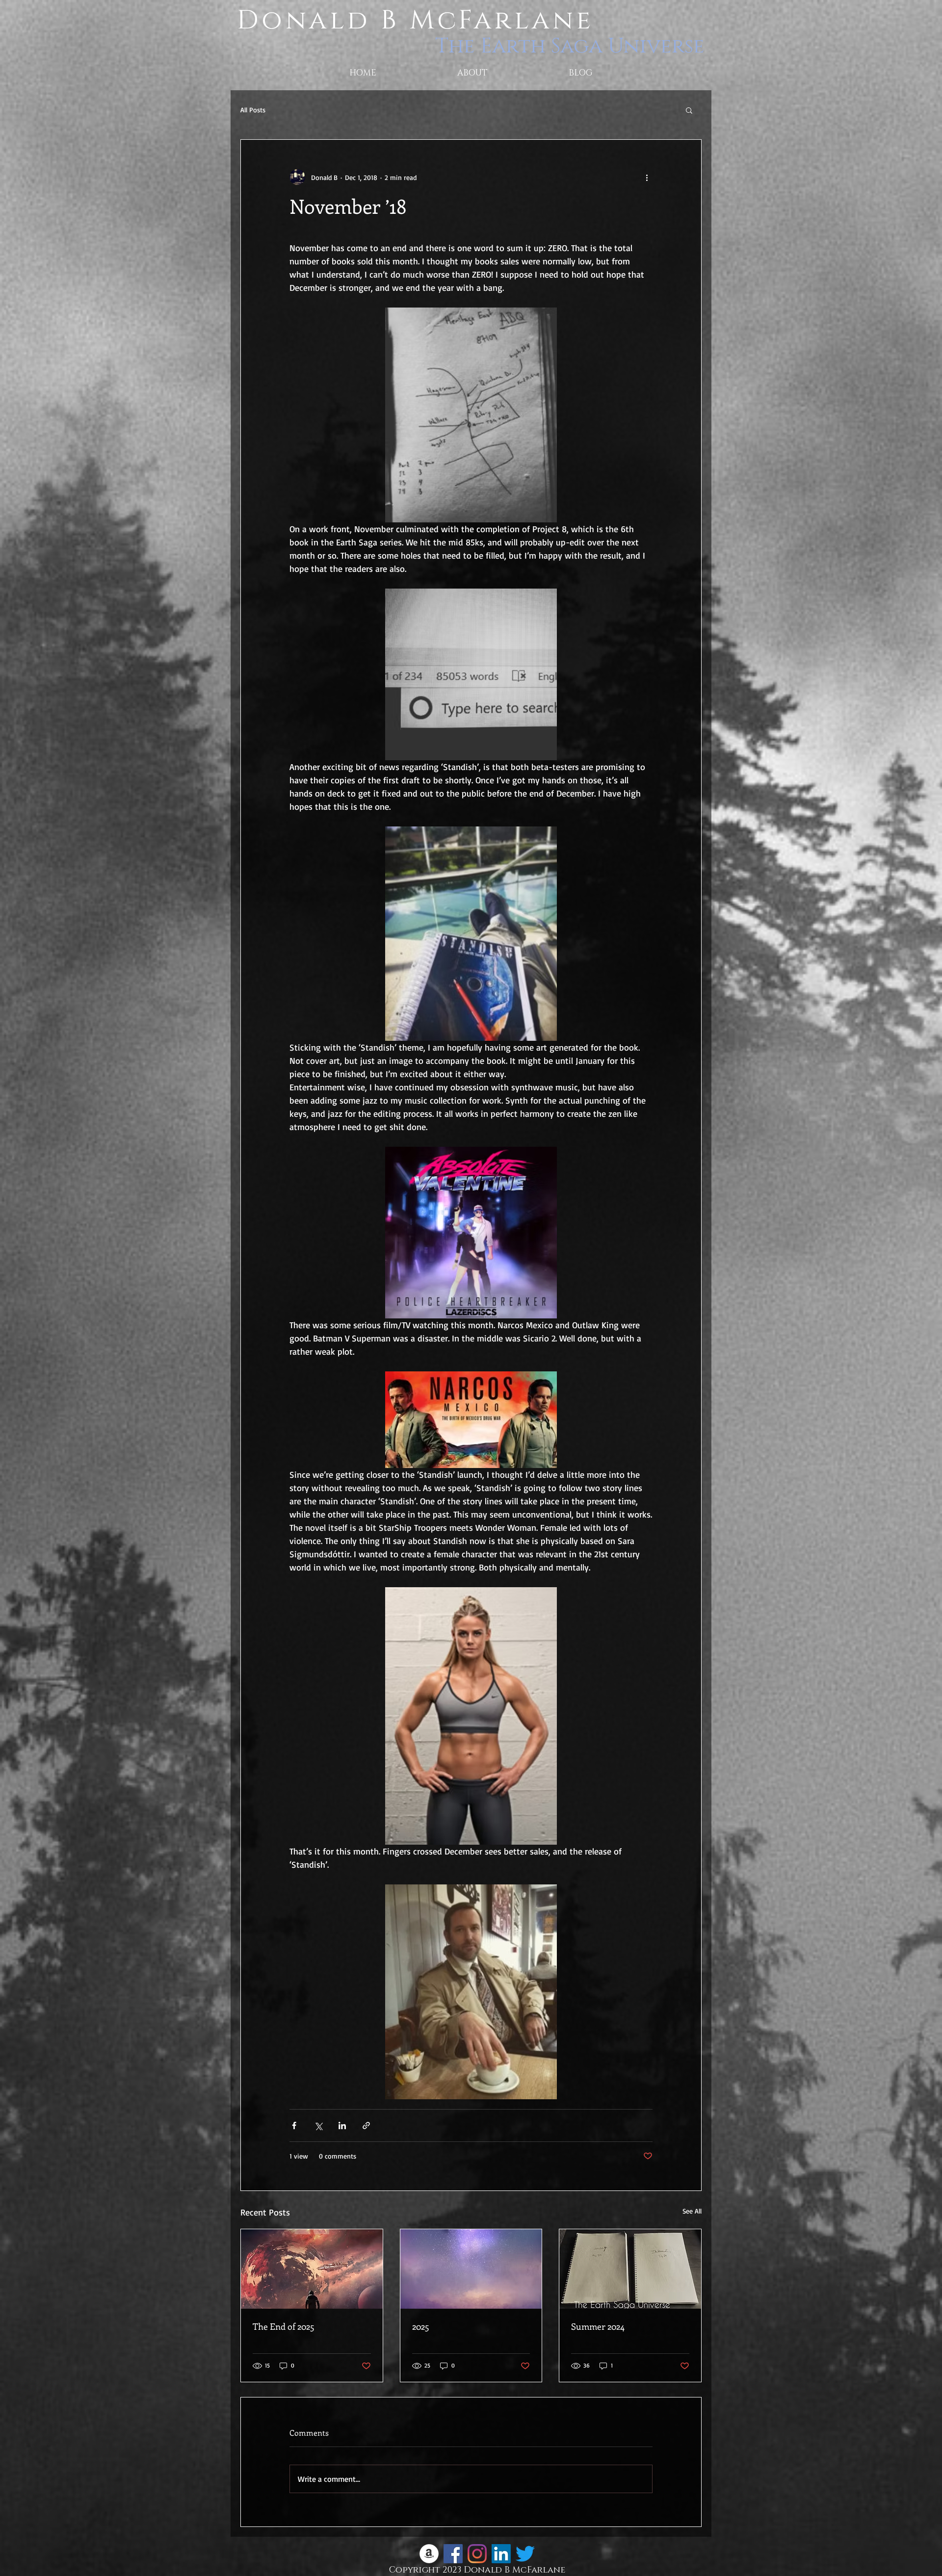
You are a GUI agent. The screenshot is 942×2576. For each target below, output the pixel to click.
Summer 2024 (598, 2326)
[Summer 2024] (630, 2269)
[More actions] (647, 177)
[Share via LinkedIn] (342, 2125)
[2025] (471, 2269)
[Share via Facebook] (294, 2125)
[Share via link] (366, 2125)
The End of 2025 (284, 2326)
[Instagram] (477, 2554)
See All (692, 2211)
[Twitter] (525, 2554)
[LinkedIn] (501, 2554)
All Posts (253, 110)
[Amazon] (429, 2554)
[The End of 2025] (312, 2269)
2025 (421, 2326)
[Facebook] (453, 2554)
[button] (689, 110)
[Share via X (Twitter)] (318, 2125)
